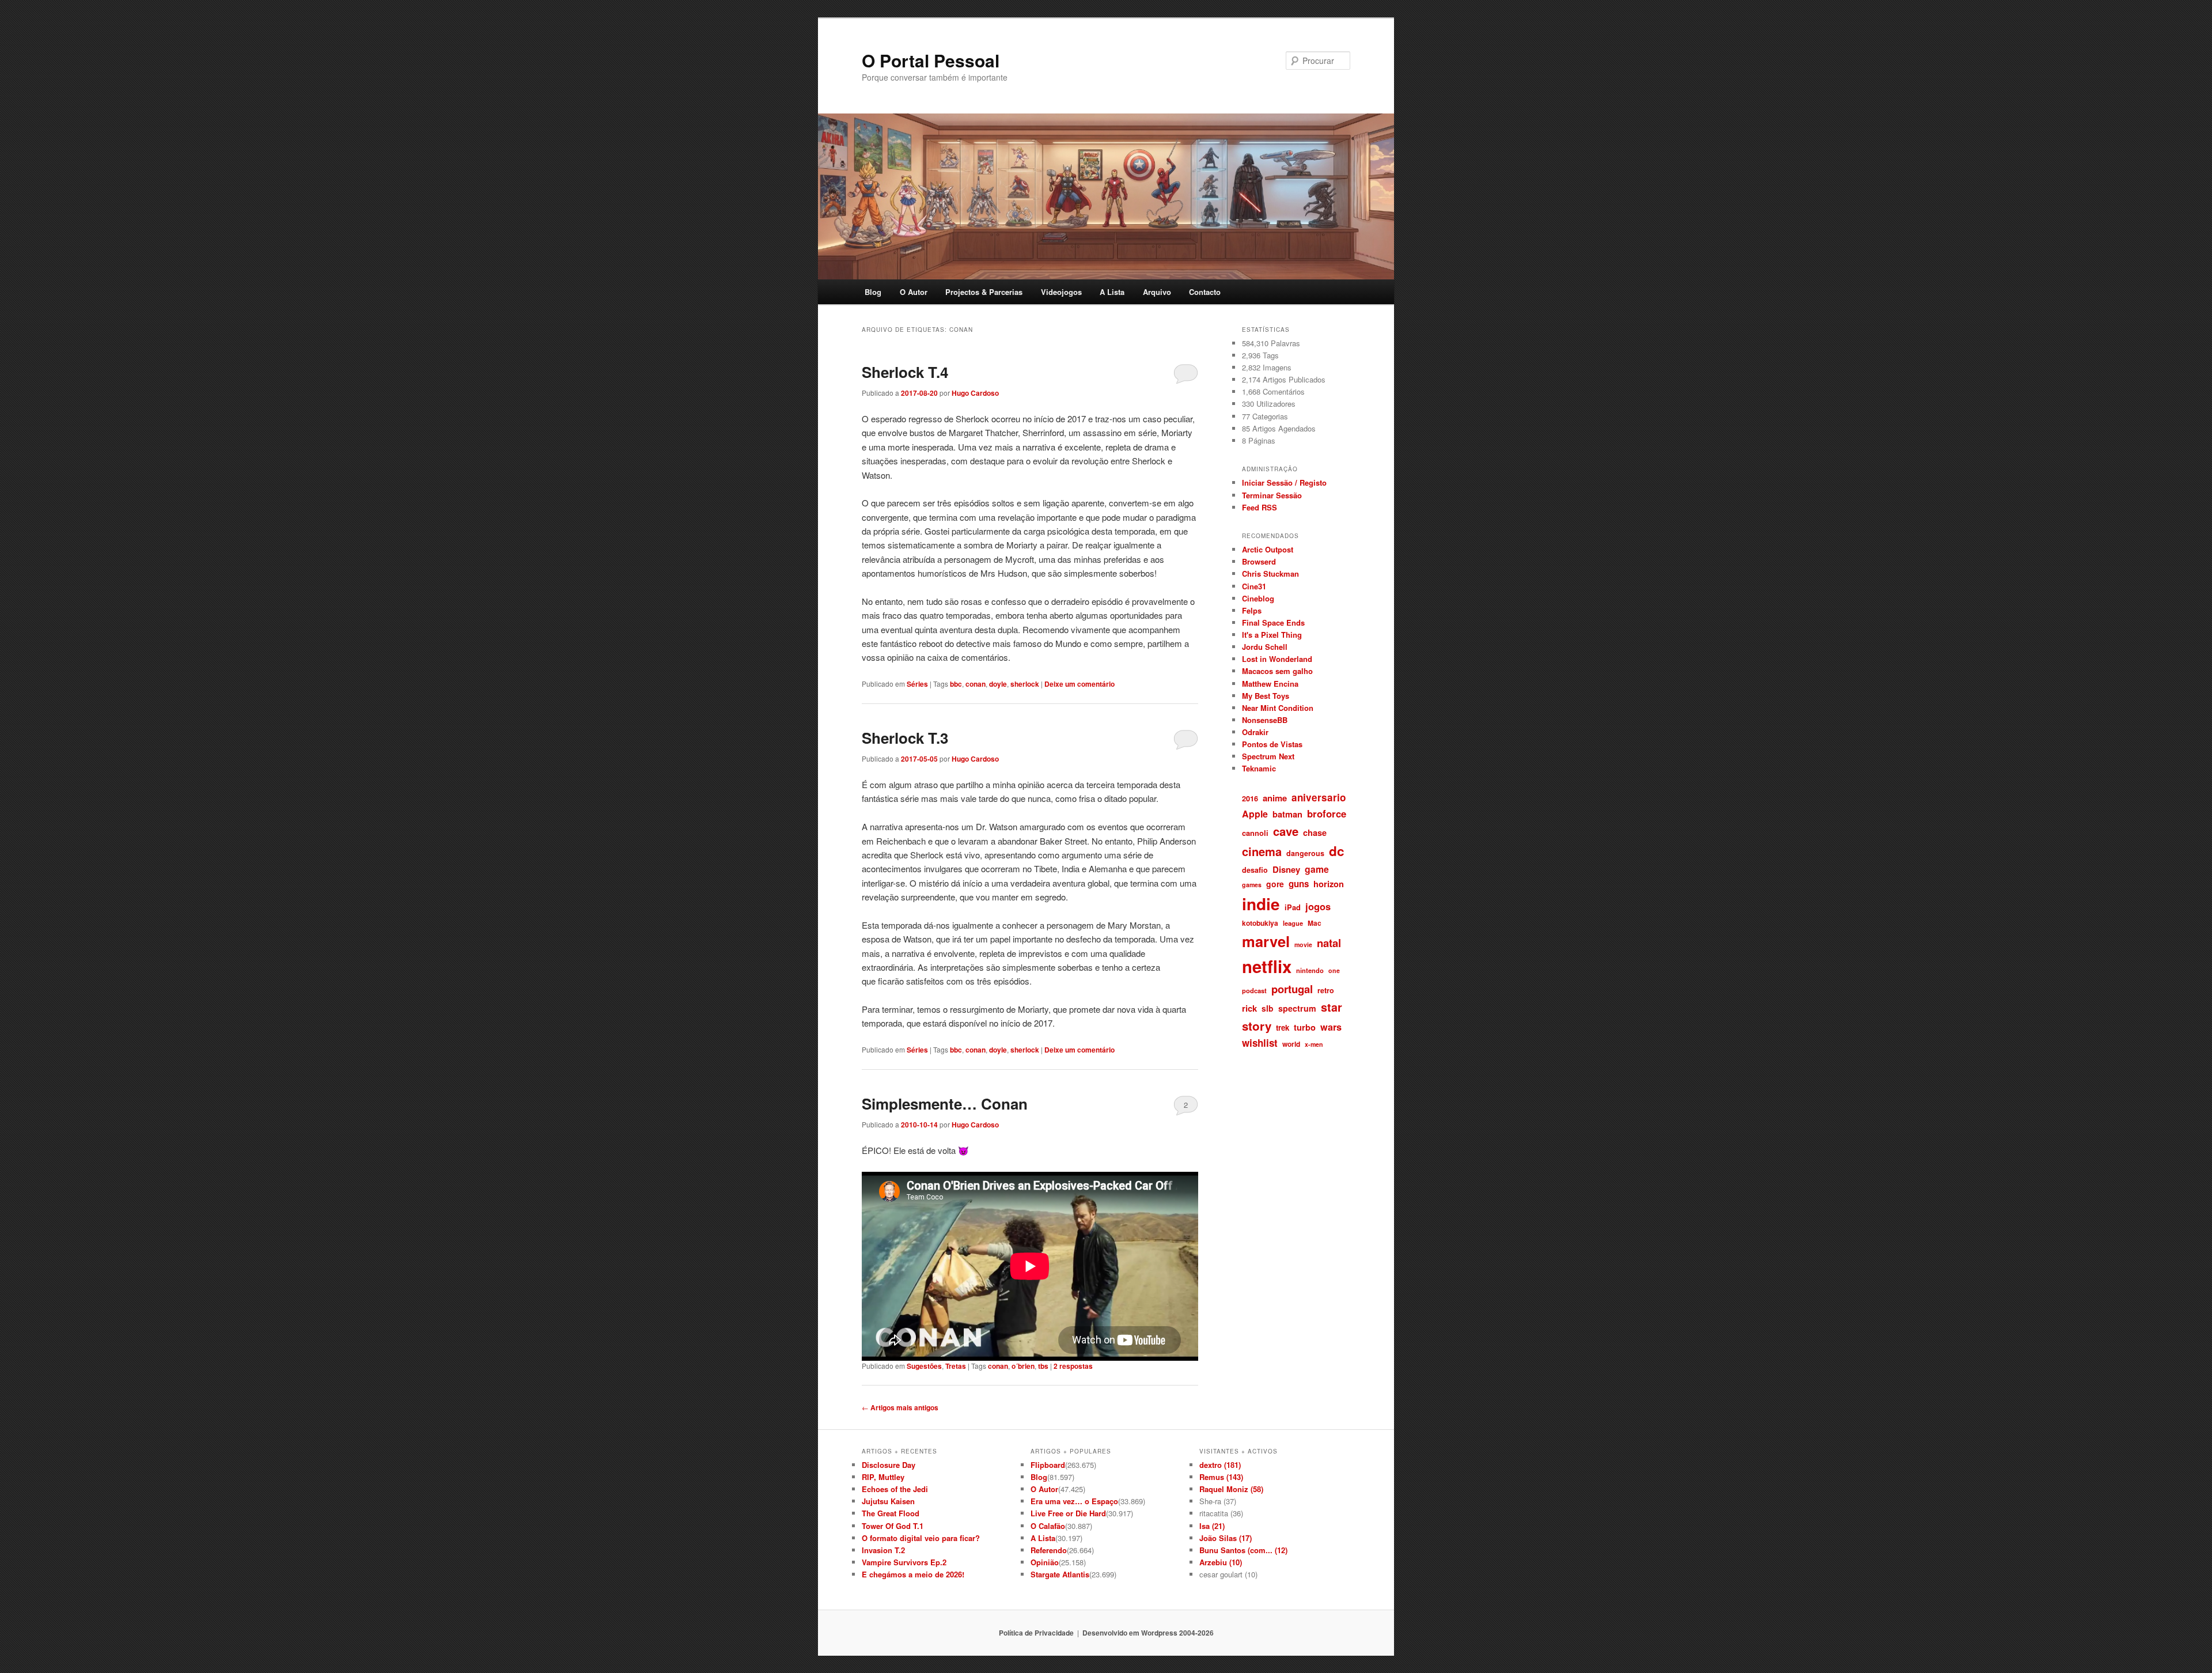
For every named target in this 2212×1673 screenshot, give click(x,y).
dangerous (1305, 853)
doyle (998, 684)
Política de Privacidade (1036, 1633)
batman (1287, 814)
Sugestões (924, 1366)
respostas (1073, 1366)
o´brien (1023, 1366)
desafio (1255, 870)
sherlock (1025, 684)
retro (1326, 990)
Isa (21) (1212, 1526)
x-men (1314, 1044)
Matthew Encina (1270, 684)
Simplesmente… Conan (945, 1104)
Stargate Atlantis (1060, 1574)
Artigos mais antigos (900, 1407)
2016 (1250, 798)
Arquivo (1157, 292)
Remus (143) (1221, 1477)
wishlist (1260, 1043)
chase (1315, 832)
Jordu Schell (1265, 647)
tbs (1043, 1366)
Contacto (1205, 292)
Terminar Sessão (1272, 495)
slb (1268, 1008)
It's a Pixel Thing (1272, 635)
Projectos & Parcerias (984, 292)
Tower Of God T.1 (893, 1526)
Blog (873, 292)
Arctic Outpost (1268, 549)
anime (1275, 798)
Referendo (1049, 1550)
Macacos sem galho (1277, 671)
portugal (1292, 989)
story (1257, 1026)
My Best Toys (1266, 696)
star (1332, 1007)
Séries (917, 684)
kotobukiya (1260, 923)
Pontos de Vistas (1272, 744)
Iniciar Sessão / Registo (1284, 482)
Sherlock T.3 (905, 738)
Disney (1286, 869)
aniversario (1319, 797)
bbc (956, 684)
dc (1337, 851)
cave (1286, 831)
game (1317, 869)
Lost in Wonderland (1277, 659)
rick (1249, 1008)
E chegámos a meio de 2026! (913, 1574)
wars (1331, 1027)
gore (1275, 884)
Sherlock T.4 (905, 372)
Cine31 (1254, 586)
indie (1261, 904)
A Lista (1112, 292)
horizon (1329, 884)
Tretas (956, 1366)
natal (1329, 943)
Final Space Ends (1273, 622)
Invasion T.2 (883, 1550)
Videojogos (1061, 292)
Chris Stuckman (1270, 574)
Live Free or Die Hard (1068, 1513)
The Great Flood (891, 1513)
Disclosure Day (889, 1465)
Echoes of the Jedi (895, 1489)
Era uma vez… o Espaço (1074, 1501)
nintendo (1310, 970)
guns (1299, 884)
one (1334, 970)
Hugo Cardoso (975, 393)
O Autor (914, 292)
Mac (1315, 923)
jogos (1318, 906)
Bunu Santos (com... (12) (1243, 1550)
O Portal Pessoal (931, 60)
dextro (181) (1220, 1465)
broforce (1327, 813)
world (1291, 1044)
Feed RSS (1260, 507)
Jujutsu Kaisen (888, 1501)
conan (976, 684)
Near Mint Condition (1278, 708)
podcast (1254, 990)
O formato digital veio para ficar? (921, 1538)
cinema (1262, 851)
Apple (1255, 814)
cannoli (1255, 833)
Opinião (1045, 1562)
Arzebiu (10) (1221, 1562)
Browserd (1259, 561)
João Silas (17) (1226, 1538)
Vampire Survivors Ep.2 (904, 1562)
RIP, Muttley (883, 1477)
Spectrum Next (1268, 756)
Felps (1252, 610)
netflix (1267, 966)
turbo (1305, 1027)
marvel (1266, 941)
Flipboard (1048, 1465)
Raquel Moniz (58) (1231, 1489)
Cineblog (1258, 598)
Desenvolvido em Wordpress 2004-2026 (1148, 1633)
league (1293, 923)
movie (1303, 945)
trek (1283, 1027)
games (1252, 885)
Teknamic (1259, 768)
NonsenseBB (1265, 720)
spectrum (1297, 1008)
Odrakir (1255, 732)
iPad (1293, 907)
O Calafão (1048, 1526)
